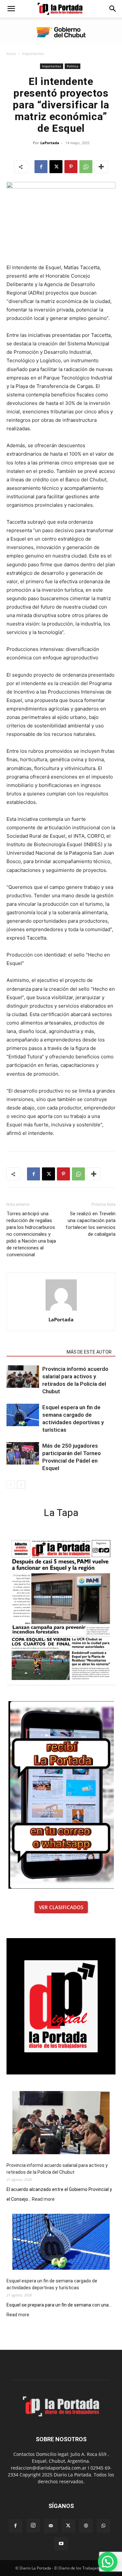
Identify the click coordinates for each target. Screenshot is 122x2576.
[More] (101, 167)
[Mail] (51, 2526)
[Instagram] (33, 2526)
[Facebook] (41, 167)
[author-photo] (61, 1310)
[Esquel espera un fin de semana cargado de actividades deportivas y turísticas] (23, 1415)
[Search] (113, 9)
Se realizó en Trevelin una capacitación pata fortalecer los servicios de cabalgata (90, 1224)
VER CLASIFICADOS (61, 1907)
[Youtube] (61, 2544)
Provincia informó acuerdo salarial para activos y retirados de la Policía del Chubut (57, 2169)
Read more (43, 2199)
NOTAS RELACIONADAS (35, 1352)
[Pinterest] (71, 167)
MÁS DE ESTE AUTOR (89, 1352)
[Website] (86, 2526)
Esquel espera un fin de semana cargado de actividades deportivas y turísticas (52, 2284)
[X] (56, 167)
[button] (11, 9)
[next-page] (21, 1485)
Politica (73, 66)
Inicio (11, 54)
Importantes (33, 54)
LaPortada (50, 143)
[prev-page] (11, 1485)
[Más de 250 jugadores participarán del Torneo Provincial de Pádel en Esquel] (23, 1453)
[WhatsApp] (86, 167)
